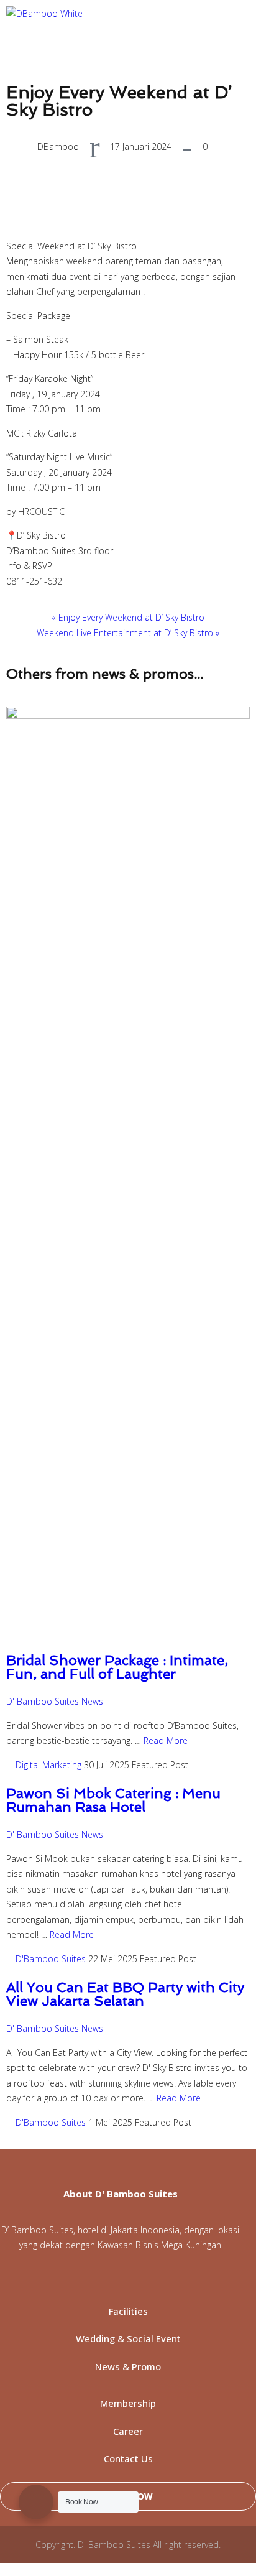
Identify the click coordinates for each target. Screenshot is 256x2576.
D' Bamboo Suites (43, 1701)
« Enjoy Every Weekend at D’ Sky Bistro (128, 617)
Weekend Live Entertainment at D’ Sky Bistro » (128, 633)
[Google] (206, 2279)
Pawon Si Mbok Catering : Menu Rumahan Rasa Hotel (113, 1800)
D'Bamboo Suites (51, 1959)
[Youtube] (144, 2279)
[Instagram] (112, 2279)
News (92, 1701)
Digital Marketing (48, 1765)
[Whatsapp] (81, 2279)
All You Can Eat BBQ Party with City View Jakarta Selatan (125, 1994)
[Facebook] (50, 2279)
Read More (166, 1740)
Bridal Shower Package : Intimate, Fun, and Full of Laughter (117, 1667)
